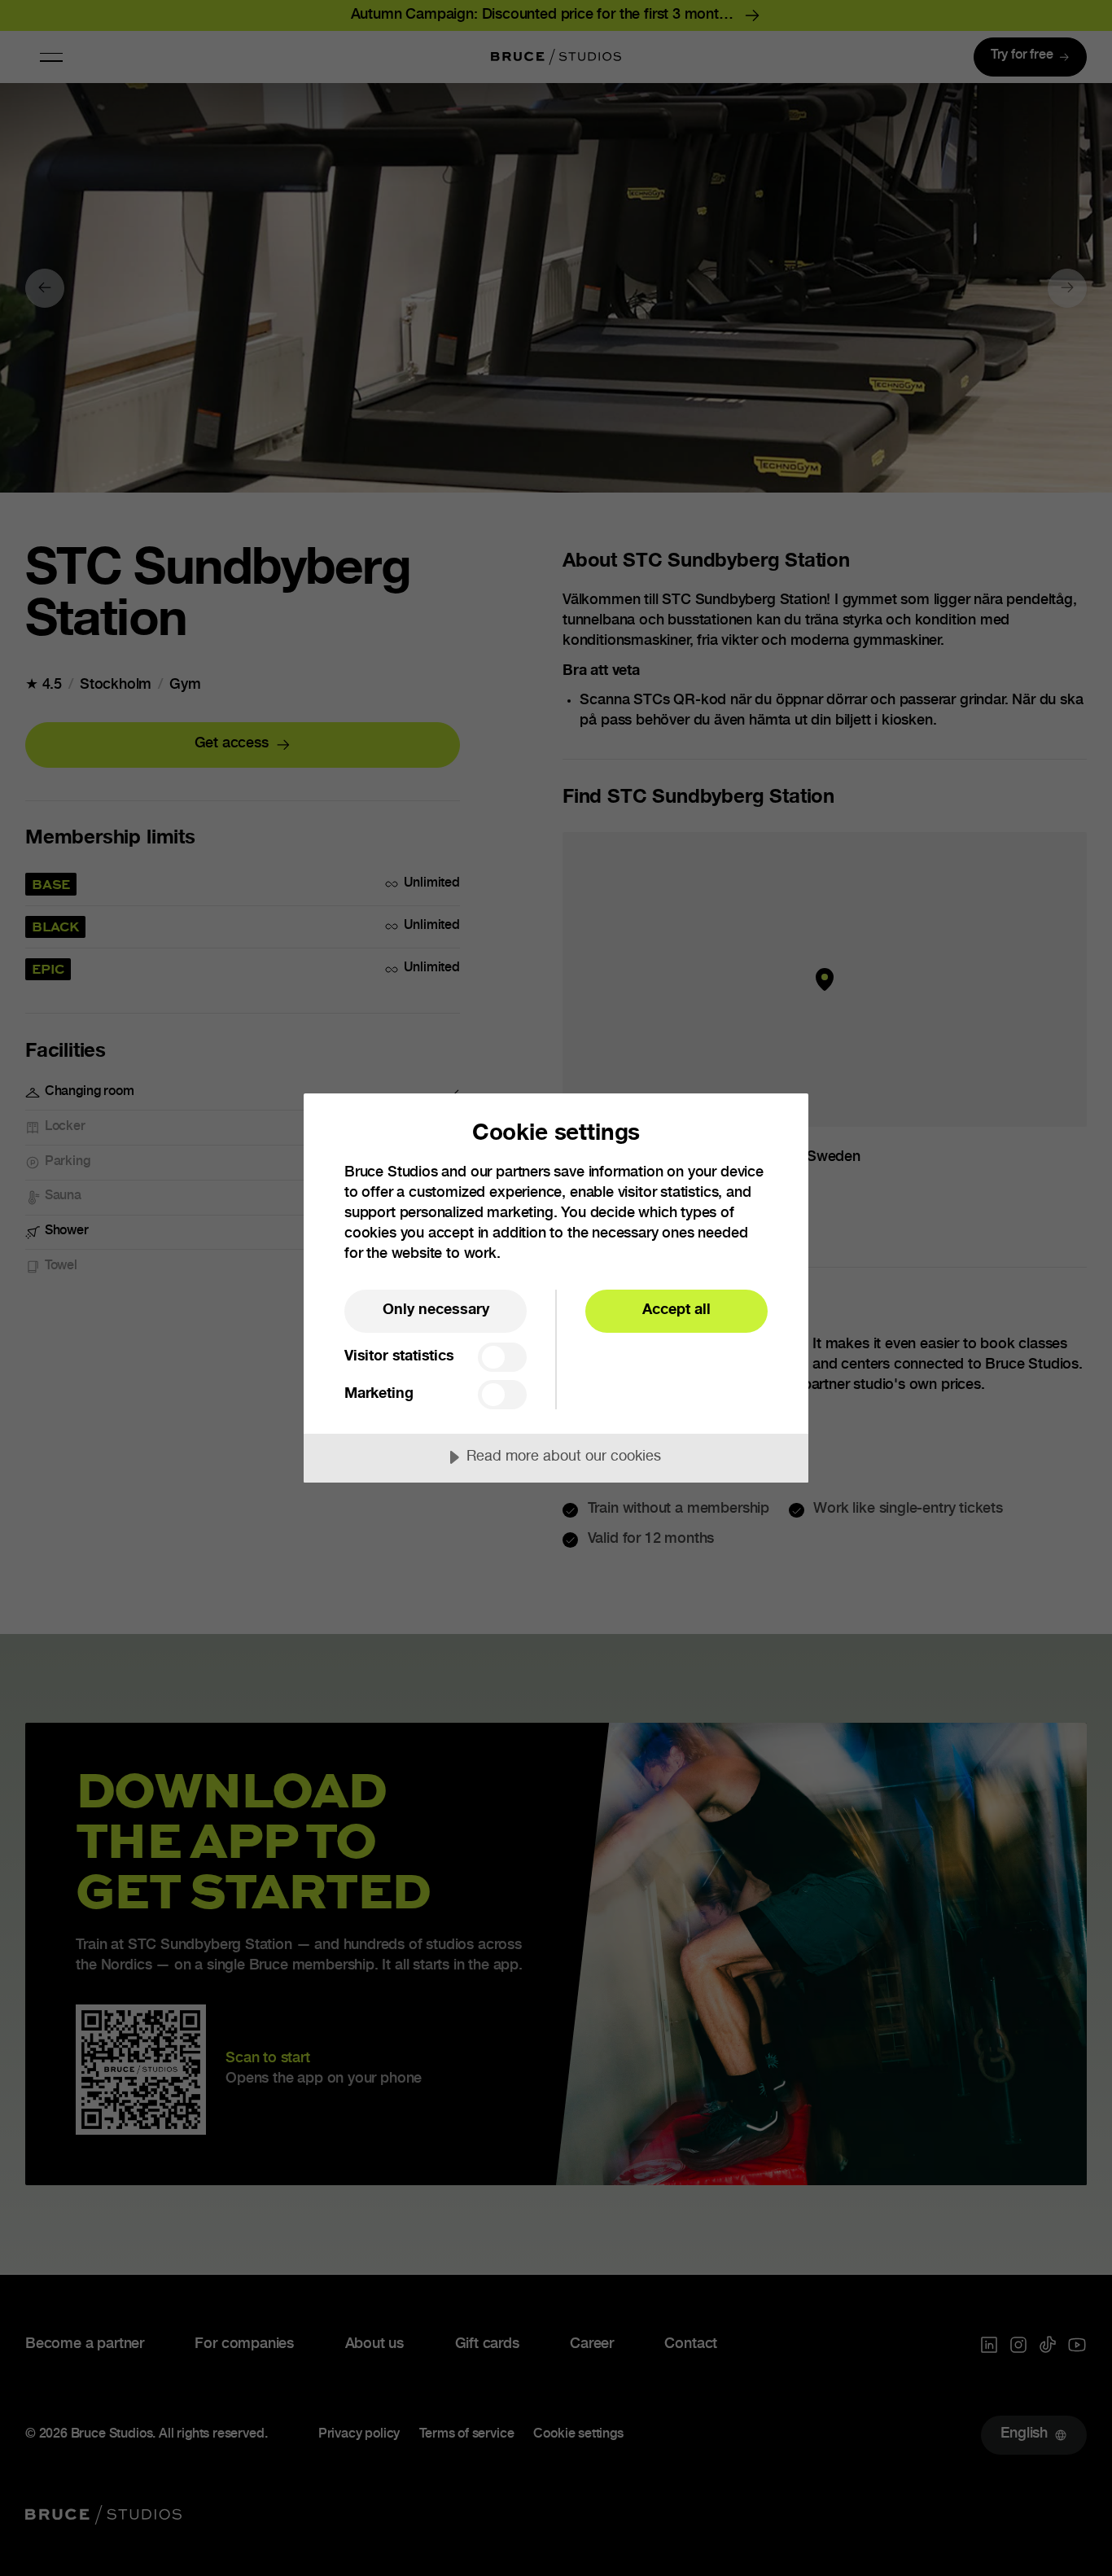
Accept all (676, 1311)
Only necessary (436, 1311)
